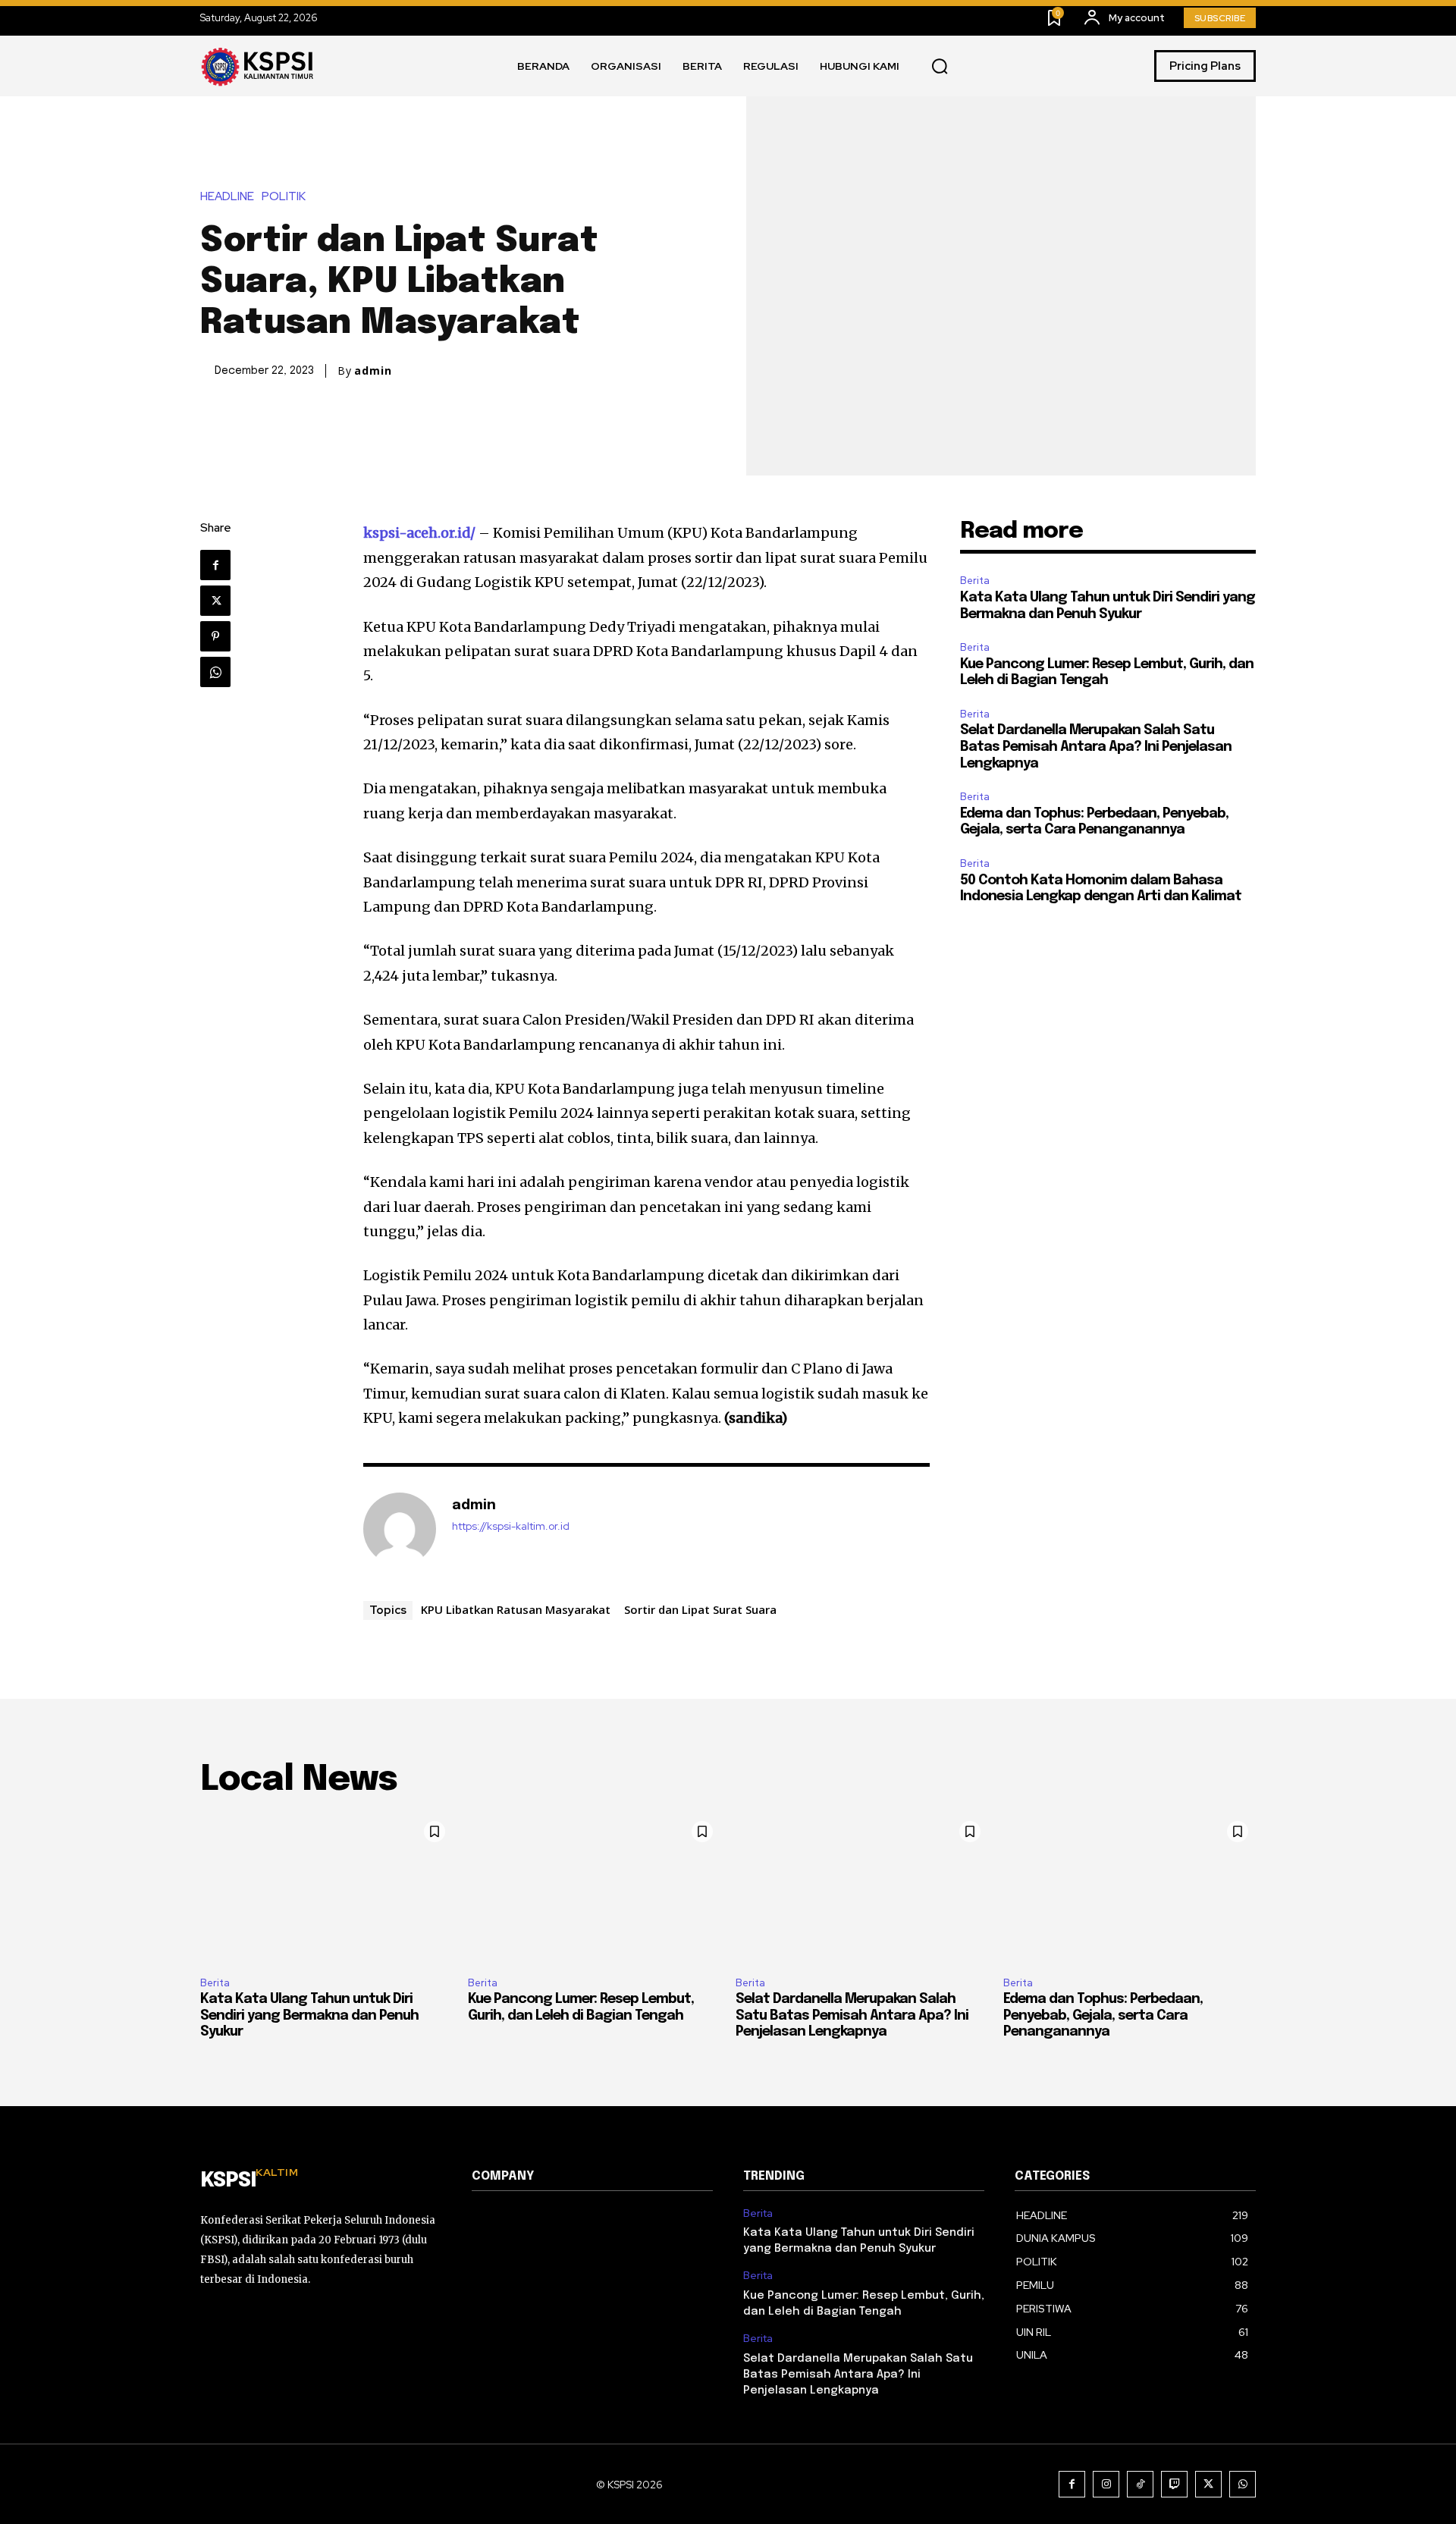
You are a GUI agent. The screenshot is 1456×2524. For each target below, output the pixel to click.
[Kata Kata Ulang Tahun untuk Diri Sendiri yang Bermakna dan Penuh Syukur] (326, 1889)
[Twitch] (1174, 2484)
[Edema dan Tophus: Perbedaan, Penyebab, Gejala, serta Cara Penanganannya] (1130, 1889)
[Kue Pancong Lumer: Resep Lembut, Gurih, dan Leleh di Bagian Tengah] (594, 1889)
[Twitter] (215, 601)
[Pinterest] (215, 636)
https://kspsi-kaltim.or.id (511, 1526)
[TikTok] (1140, 2484)
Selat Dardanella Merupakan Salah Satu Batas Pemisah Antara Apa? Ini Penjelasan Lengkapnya (1096, 747)
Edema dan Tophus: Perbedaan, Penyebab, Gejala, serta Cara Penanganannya (1103, 2015)
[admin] (400, 1529)
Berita (975, 581)
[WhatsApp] (215, 672)
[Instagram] (1106, 2484)
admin (373, 371)
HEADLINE (227, 197)
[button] (940, 67)
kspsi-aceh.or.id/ (419, 533)
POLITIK (284, 197)
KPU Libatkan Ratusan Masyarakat (516, 1609)
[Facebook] (215, 565)
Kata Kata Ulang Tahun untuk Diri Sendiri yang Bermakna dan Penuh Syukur (309, 2015)
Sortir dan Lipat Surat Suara (700, 1609)
